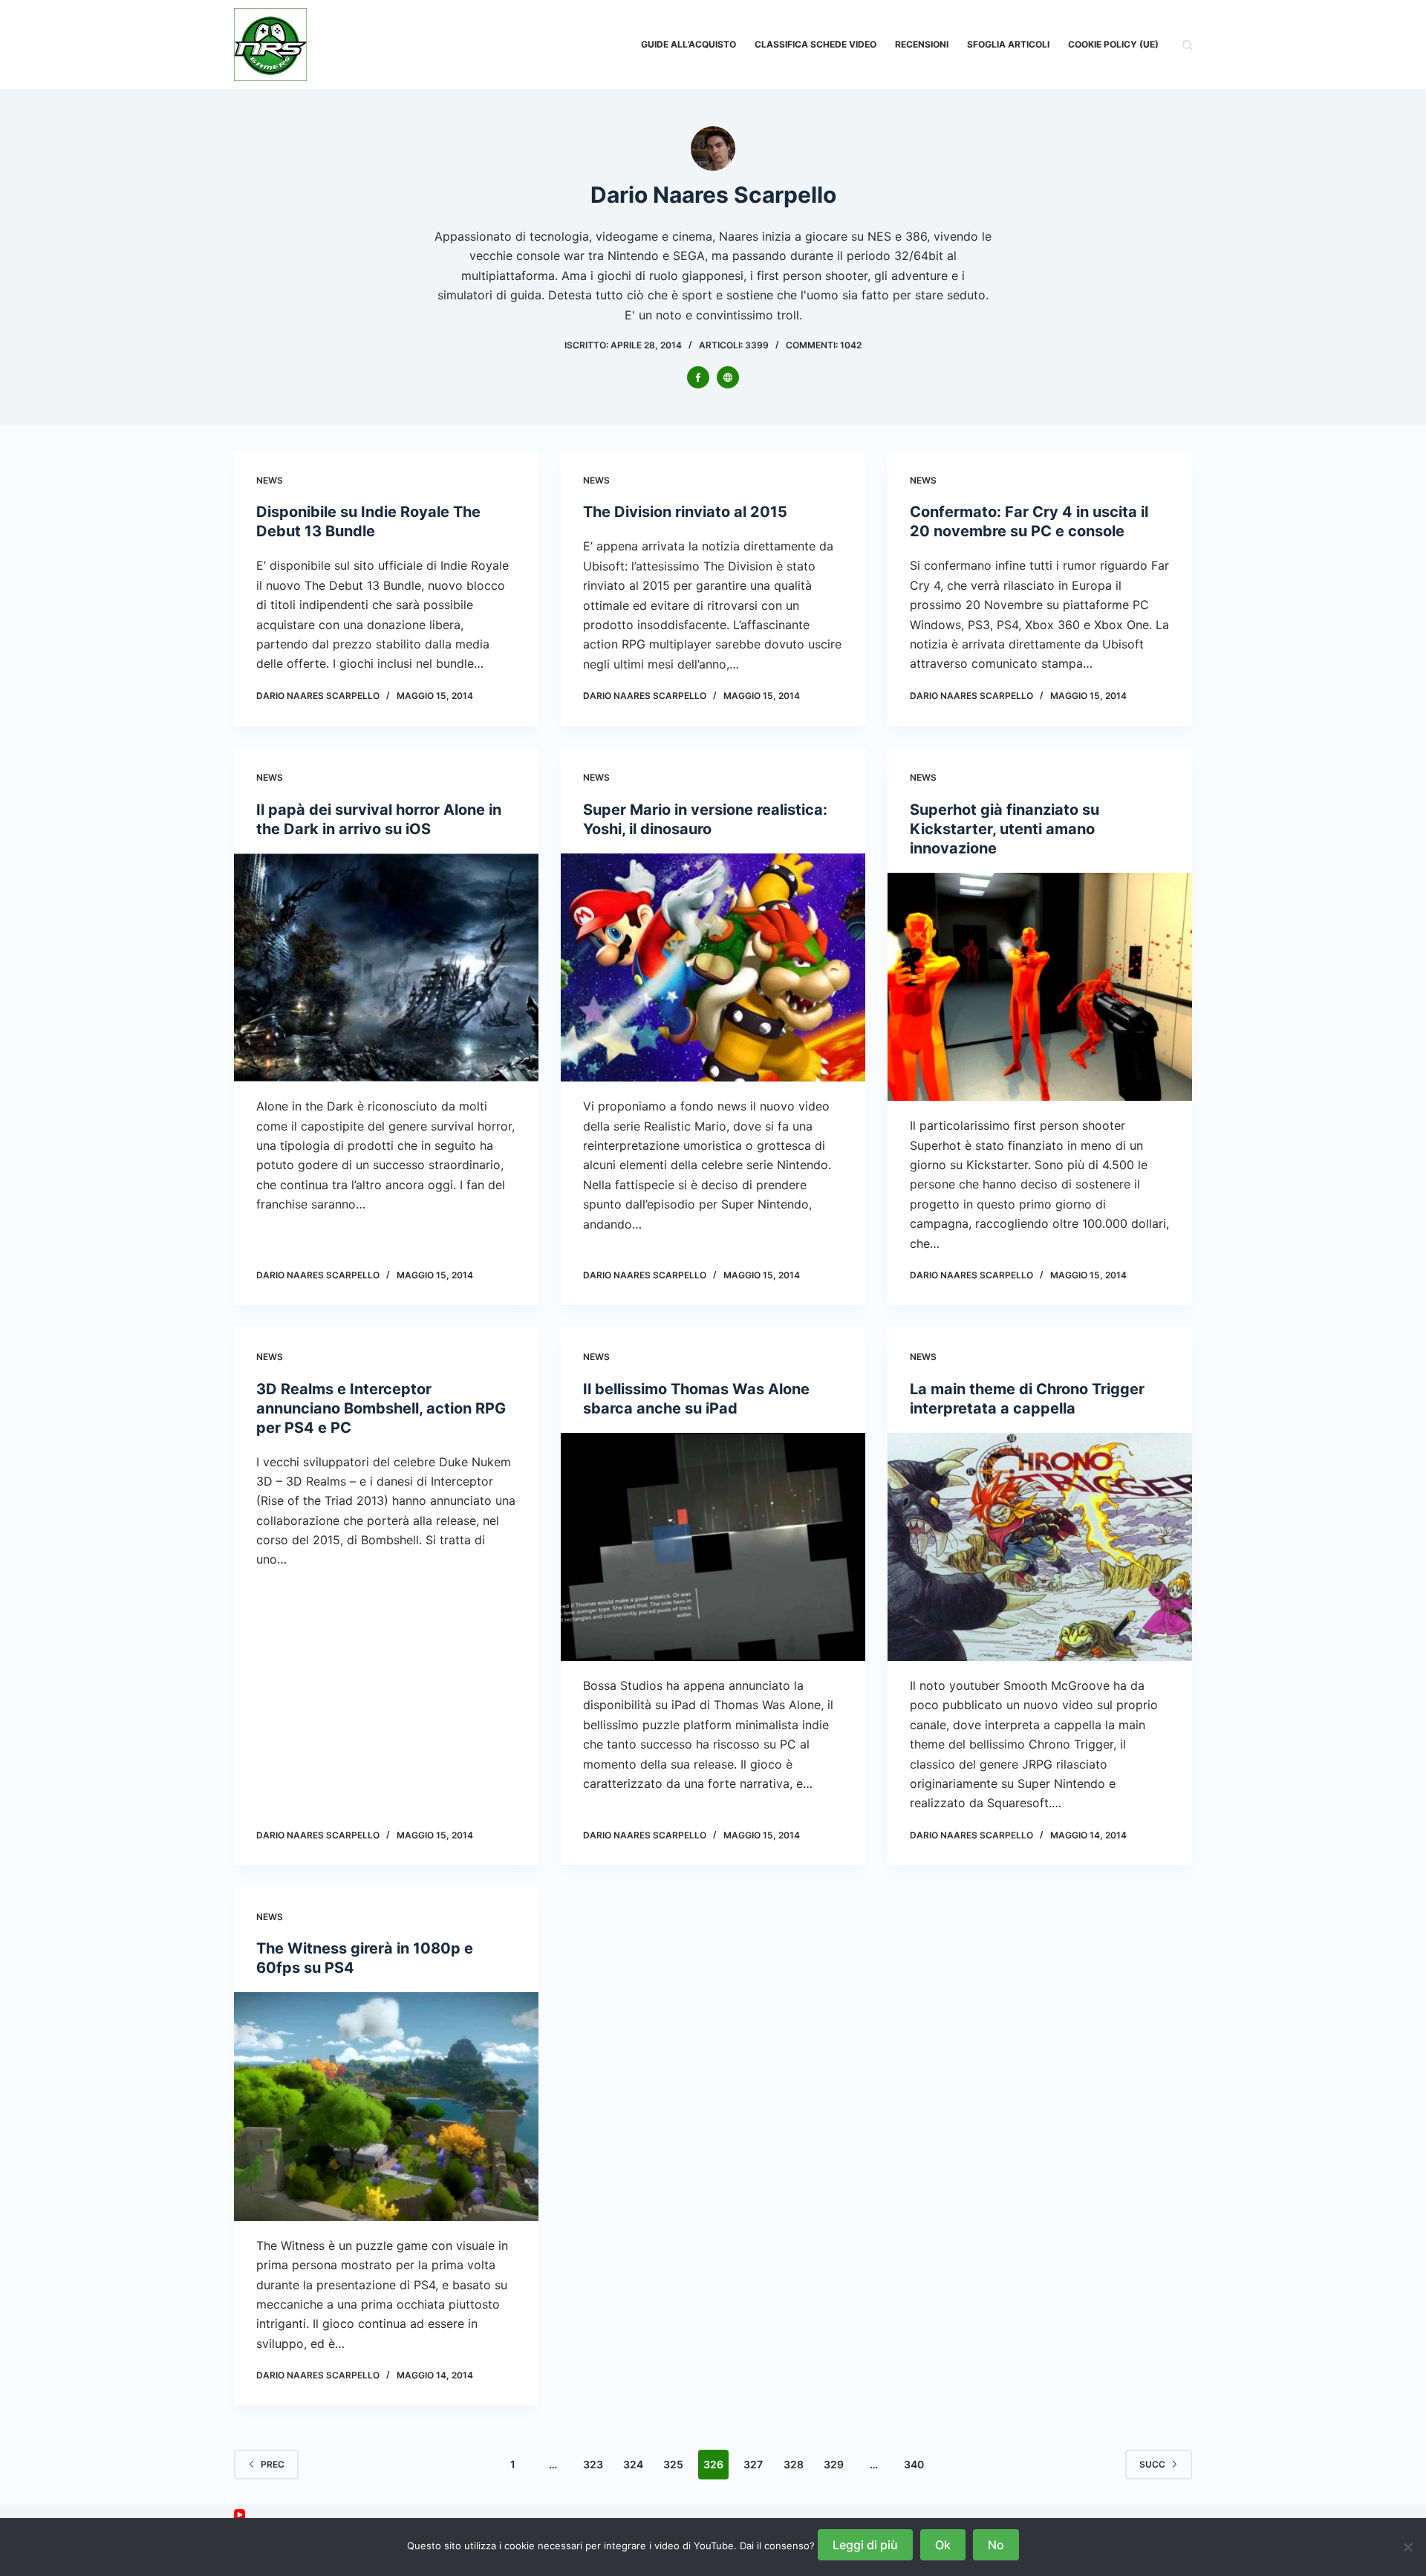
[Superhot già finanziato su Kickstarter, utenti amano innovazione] (1040, 987)
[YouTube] (240, 2515)
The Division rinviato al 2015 (685, 512)
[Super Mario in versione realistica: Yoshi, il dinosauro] (713, 968)
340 (914, 2464)
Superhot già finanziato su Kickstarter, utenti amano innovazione (1005, 829)
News (270, 480)
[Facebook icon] (698, 377)
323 (593, 2464)
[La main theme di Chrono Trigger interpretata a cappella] (1040, 1547)
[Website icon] (728, 377)
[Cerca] (1187, 45)
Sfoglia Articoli (1008, 44)
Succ (1152, 2464)
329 (834, 2464)
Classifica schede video (815, 44)
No (996, 2545)
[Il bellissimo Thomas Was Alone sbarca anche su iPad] (713, 1547)
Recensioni (922, 44)
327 (753, 2464)
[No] (1407, 2547)
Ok (943, 2545)
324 (633, 2464)
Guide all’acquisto (688, 44)
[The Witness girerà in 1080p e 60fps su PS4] (386, 2107)
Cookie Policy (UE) (1113, 44)
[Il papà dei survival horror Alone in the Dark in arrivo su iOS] (386, 968)
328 (794, 2464)
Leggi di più (865, 2545)
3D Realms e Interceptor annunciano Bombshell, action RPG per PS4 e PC (381, 1408)
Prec (273, 2464)
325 (673, 2464)
